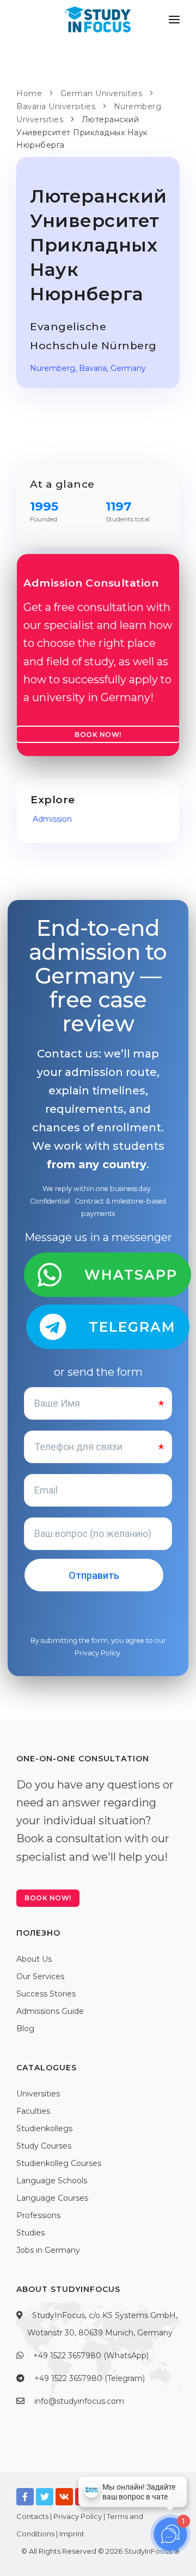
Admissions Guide (50, 2011)
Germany (128, 368)
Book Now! (98, 735)
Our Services (40, 1976)
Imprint (72, 2534)
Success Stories (46, 1994)
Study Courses (44, 2146)
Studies (30, 2233)
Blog (25, 2029)
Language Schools (52, 2181)
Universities (38, 2094)
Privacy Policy (97, 1653)
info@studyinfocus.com (79, 2401)
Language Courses (52, 2198)
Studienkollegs (44, 2128)
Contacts (32, 2516)
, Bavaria (91, 368)
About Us (34, 1959)
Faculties (33, 2111)
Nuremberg (53, 368)
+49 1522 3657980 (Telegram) (90, 2378)
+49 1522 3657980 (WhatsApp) (91, 2355)
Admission (51, 819)
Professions (38, 2215)
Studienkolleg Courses (59, 2163)
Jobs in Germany (48, 2250)
